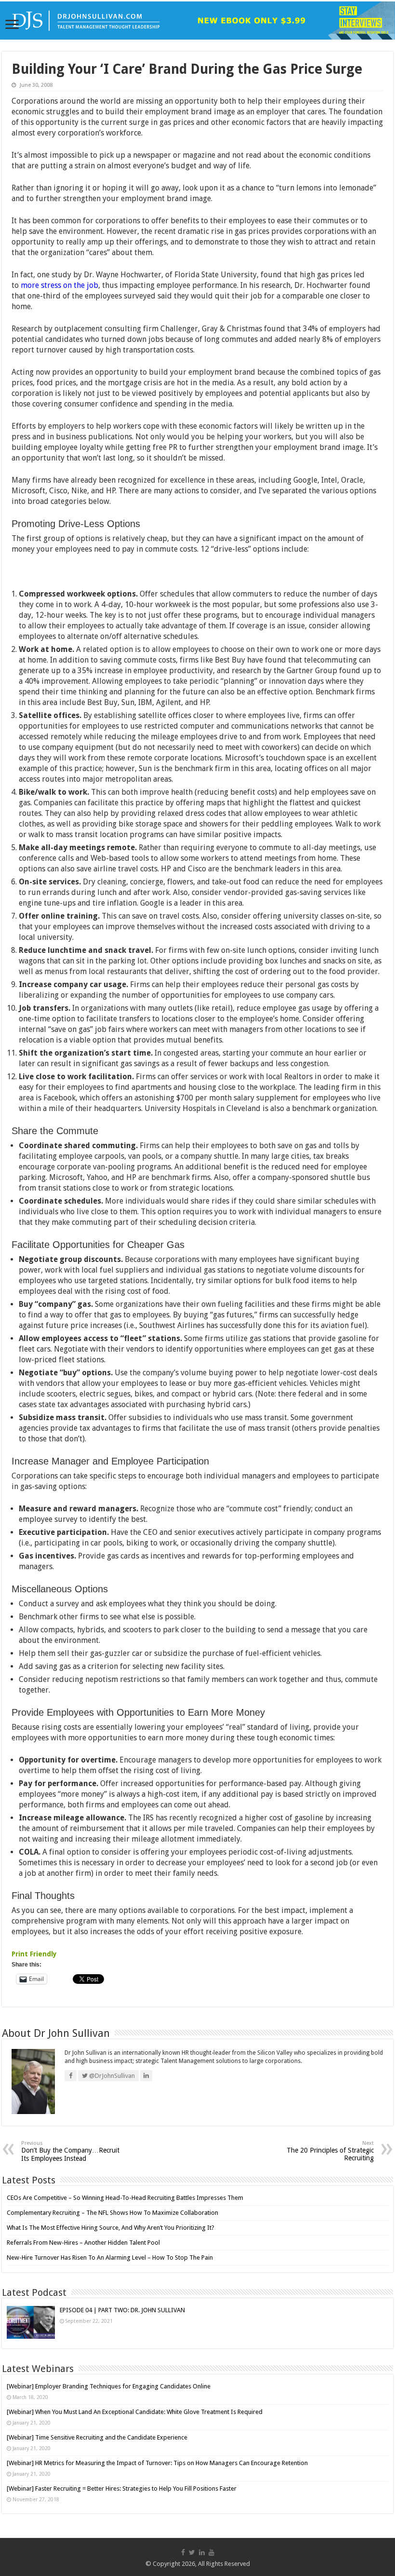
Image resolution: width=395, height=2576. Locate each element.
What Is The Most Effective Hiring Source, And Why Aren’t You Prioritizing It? (111, 2228)
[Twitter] (192, 2552)
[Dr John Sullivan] (197, 20)
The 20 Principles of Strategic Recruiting (330, 2151)
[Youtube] (211, 2552)
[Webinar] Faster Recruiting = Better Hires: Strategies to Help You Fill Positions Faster (122, 2488)
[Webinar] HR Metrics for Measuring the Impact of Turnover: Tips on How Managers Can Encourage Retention (157, 2463)
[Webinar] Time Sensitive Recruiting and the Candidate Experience (97, 2437)
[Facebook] (183, 2552)
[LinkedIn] (202, 2552)
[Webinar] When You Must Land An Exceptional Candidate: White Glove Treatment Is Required (135, 2412)
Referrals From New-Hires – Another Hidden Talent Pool (83, 2243)
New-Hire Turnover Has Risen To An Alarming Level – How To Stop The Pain (110, 2257)
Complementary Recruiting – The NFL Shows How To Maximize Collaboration (112, 2213)
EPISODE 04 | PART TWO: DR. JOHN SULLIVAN (122, 2310)
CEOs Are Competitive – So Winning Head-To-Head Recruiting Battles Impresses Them (125, 2198)
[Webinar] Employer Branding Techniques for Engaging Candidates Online (109, 2386)
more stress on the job (59, 285)
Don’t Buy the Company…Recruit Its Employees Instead (70, 2151)
